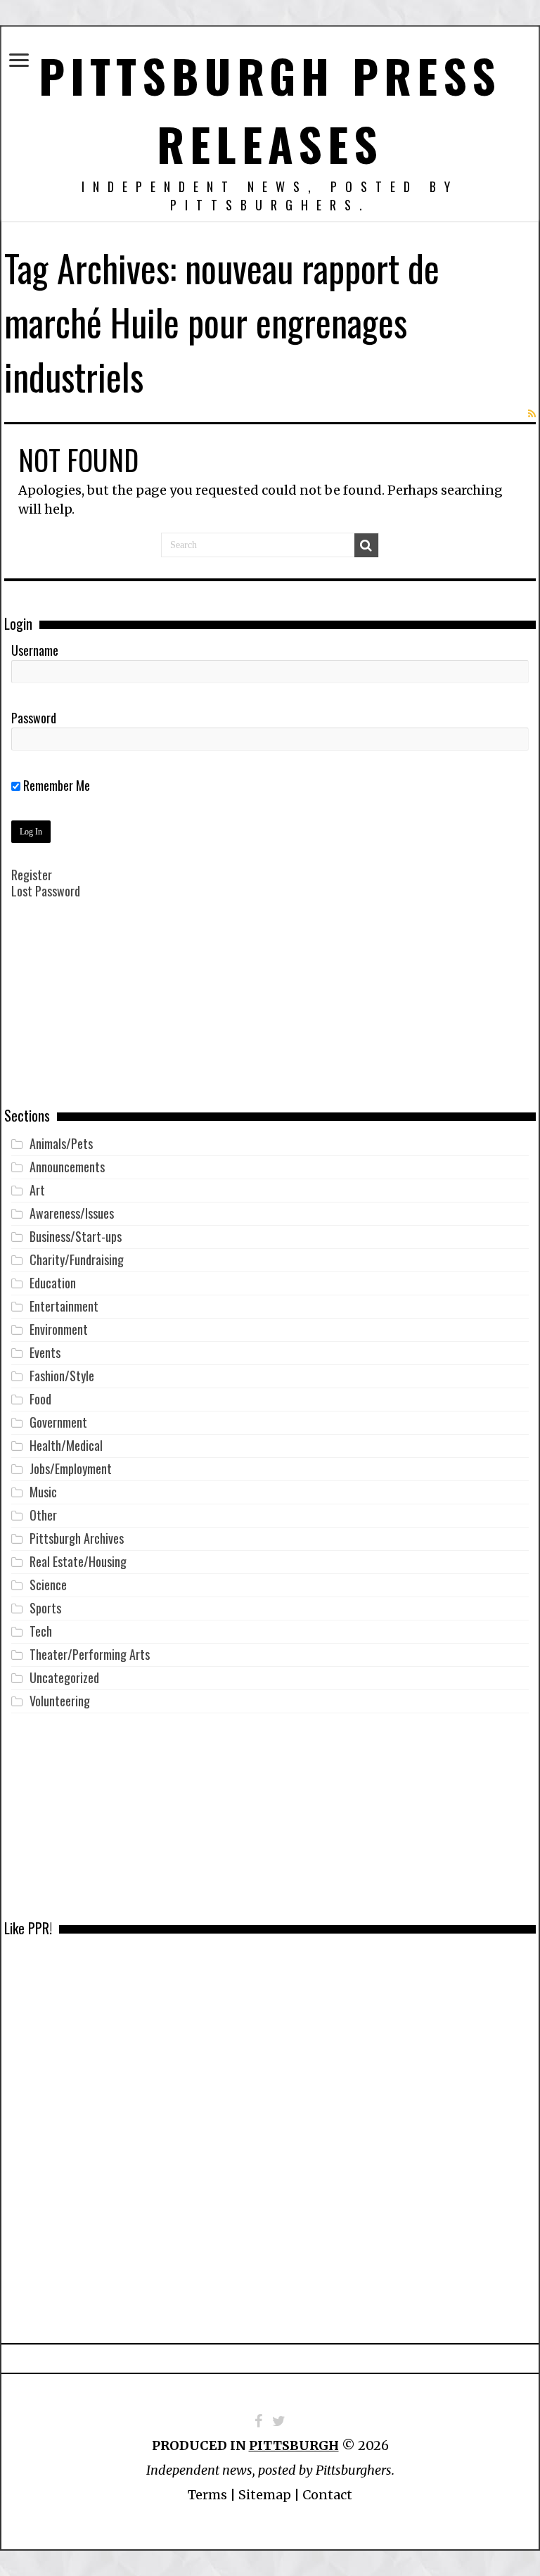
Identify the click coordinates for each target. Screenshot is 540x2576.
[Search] (366, 545)
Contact (327, 2495)
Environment (59, 1329)
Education (53, 1283)
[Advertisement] (270, 1013)
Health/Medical (66, 1445)
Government (58, 1422)
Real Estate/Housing (78, 1561)
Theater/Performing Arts (90, 1654)
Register (32, 875)
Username (35, 650)
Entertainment (64, 1306)
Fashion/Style (62, 1376)
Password (34, 718)
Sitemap (265, 2495)
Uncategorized (64, 1677)
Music (43, 1492)
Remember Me (55, 785)
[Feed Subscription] (532, 414)
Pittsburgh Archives (77, 1538)
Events (45, 1352)
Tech (41, 1631)
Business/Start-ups (76, 1236)
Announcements (67, 1167)
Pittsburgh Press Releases (270, 109)
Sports (45, 1608)
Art (37, 1190)
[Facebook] (258, 2421)
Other (43, 1515)
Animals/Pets (61, 1143)
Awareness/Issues (72, 1213)
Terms (207, 2495)
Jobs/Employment (71, 1468)
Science (48, 1585)
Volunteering (60, 1701)
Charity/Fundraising (77, 1260)
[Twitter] (279, 2421)
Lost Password (46, 891)
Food (40, 1399)
